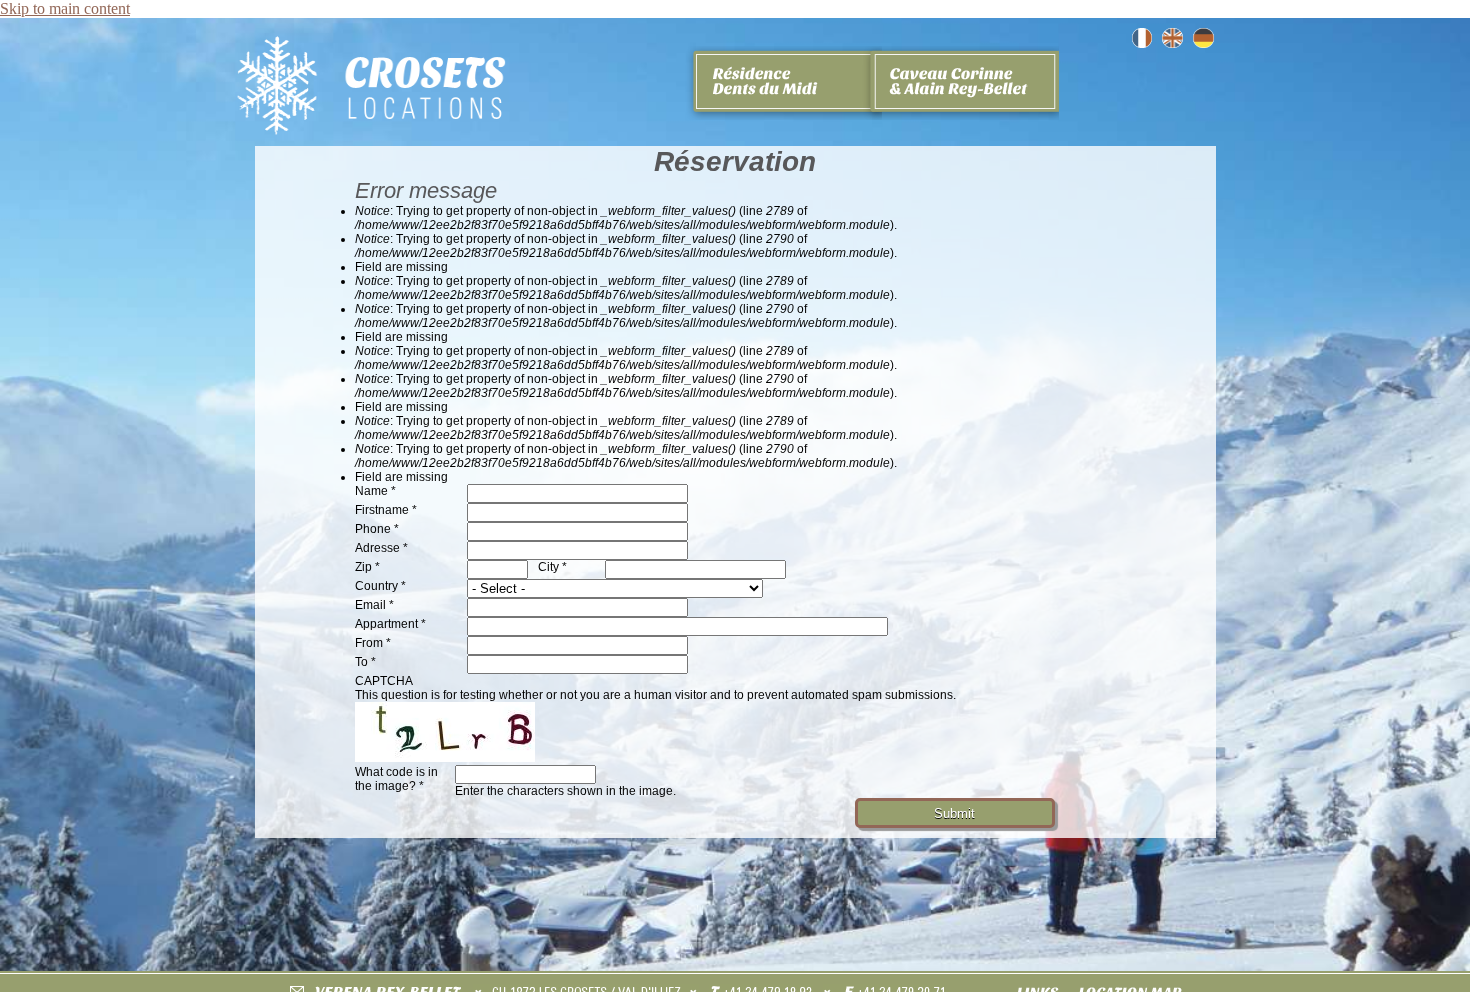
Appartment (390, 624)
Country (380, 586)
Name (375, 491)
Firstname (386, 510)
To (365, 662)
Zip (367, 567)
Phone (377, 529)
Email (374, 605)
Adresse (381, 548)
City (552, 567)
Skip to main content (65, 8)
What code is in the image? (396, 779)
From (373, 643)
